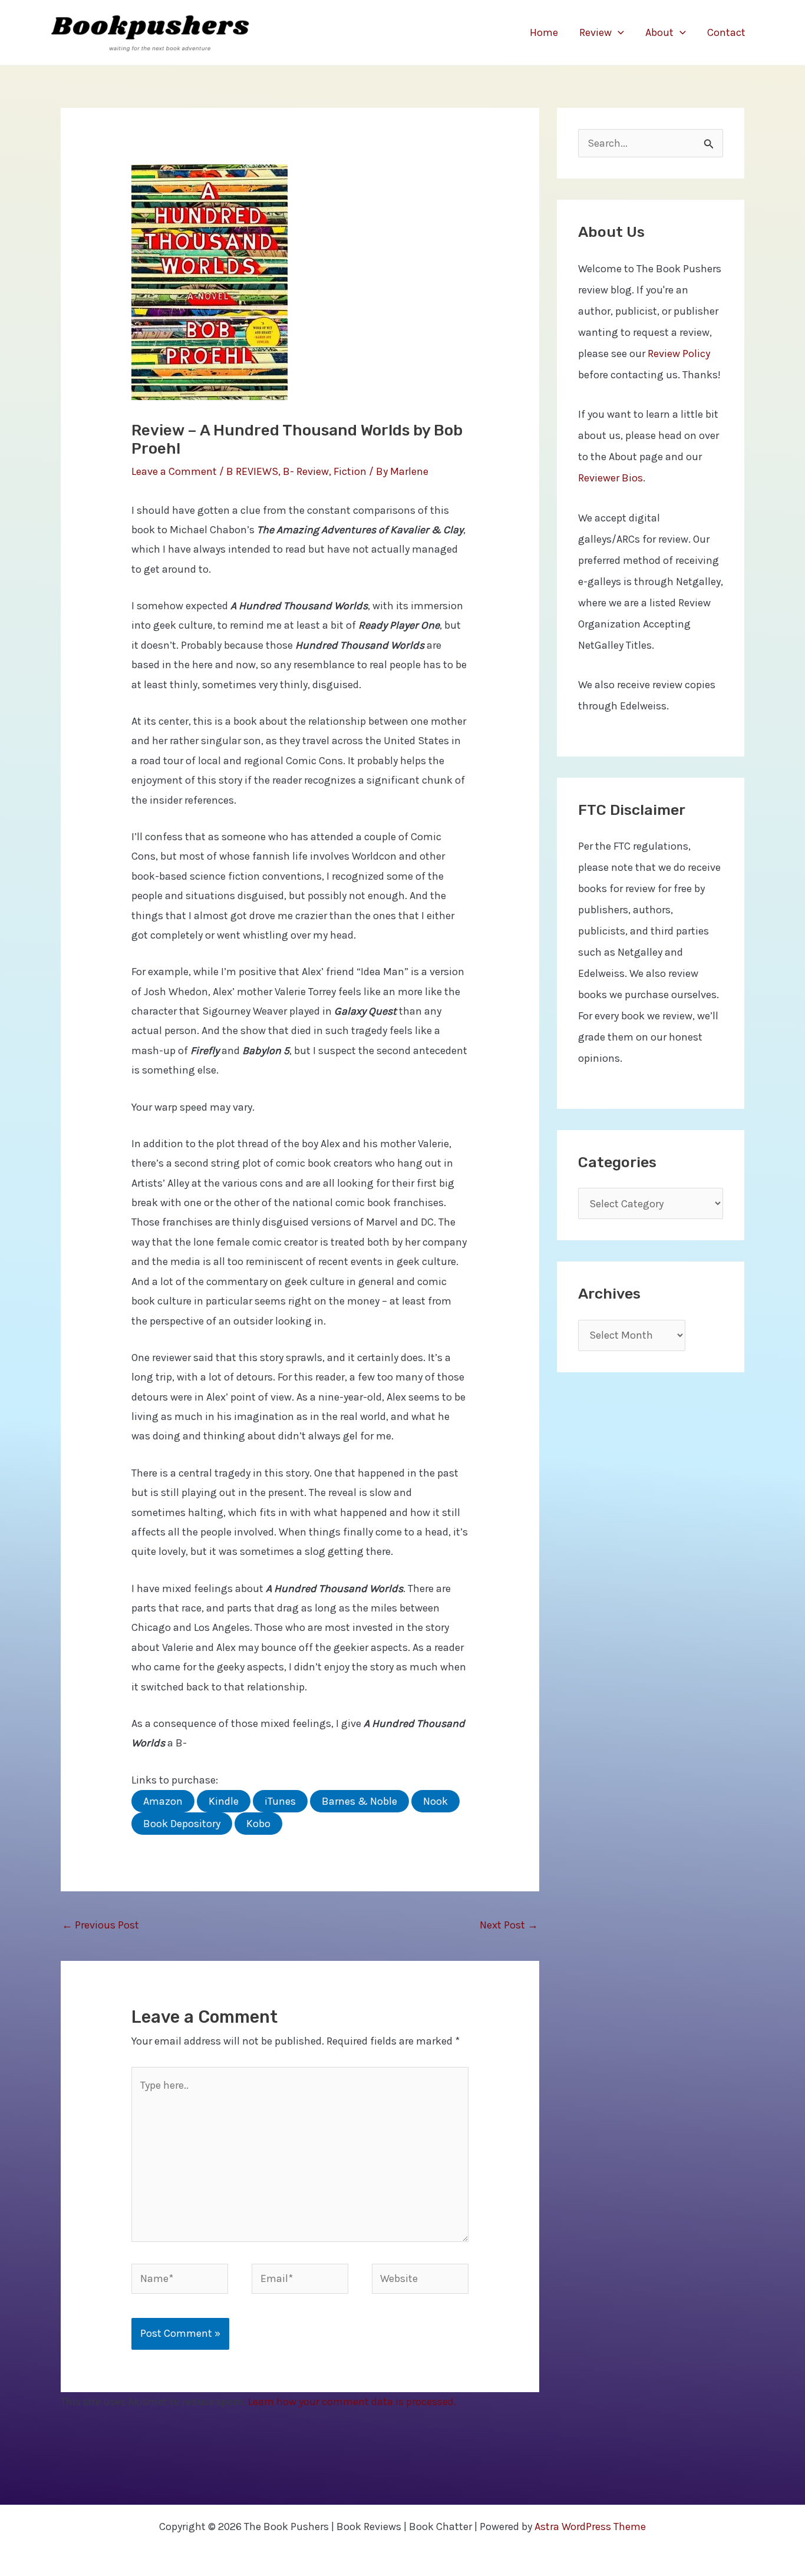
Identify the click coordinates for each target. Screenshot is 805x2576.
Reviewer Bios (611, 478)
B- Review (306, 471)
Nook (436, 1801)
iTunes (280, 1801)
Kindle (224, 1801)
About (659, 32)
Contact (726, 32)
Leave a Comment (174, 471)
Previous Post (100, 1925)
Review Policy (679, 354)
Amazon (163, 1801)
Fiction (350, 471)
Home (544, 32)
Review (595, 32)
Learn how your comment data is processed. (352, 2402)
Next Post (509, 1925)
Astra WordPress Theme (590, 2527)
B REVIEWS (252, 471)
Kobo (258, 1824)
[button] (618, 32)
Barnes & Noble (359, 1801)
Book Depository (182, 1824)
